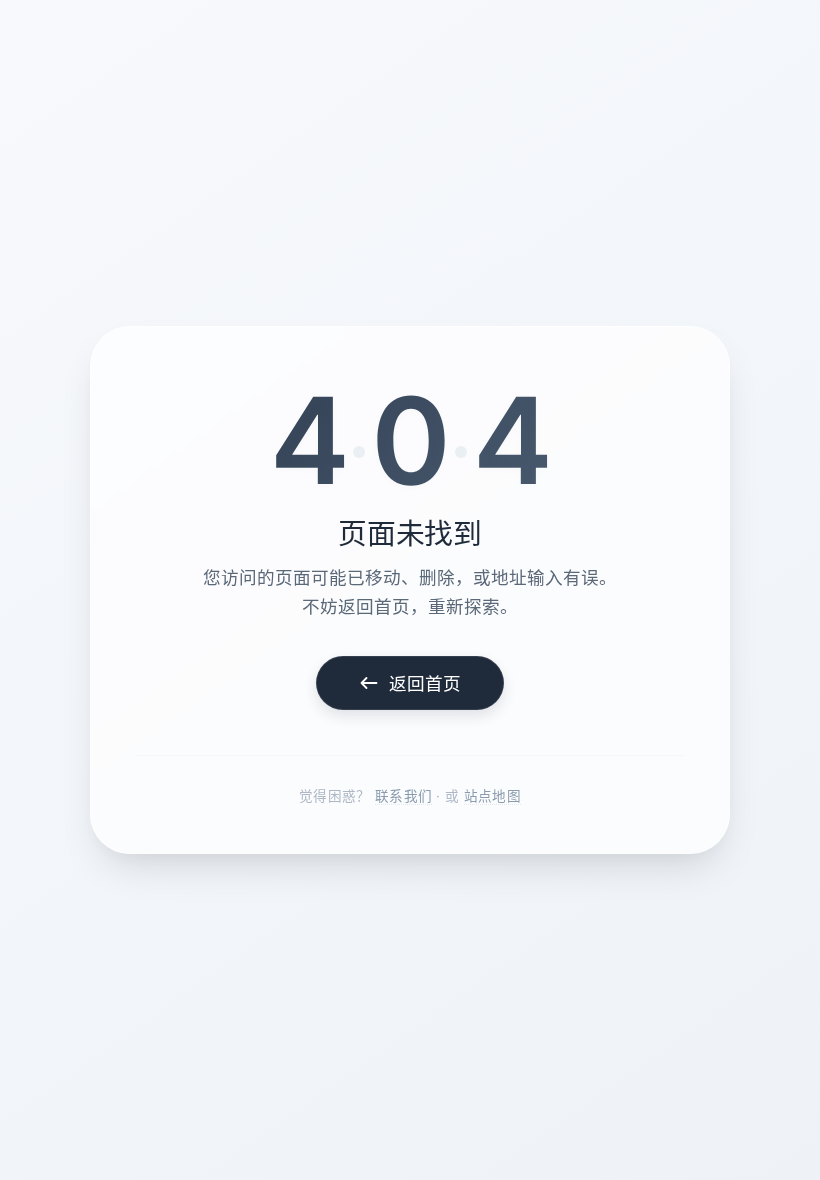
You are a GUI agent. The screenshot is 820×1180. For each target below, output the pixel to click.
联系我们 (403, 796)
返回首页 (425, 683)
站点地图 (492, 796)
